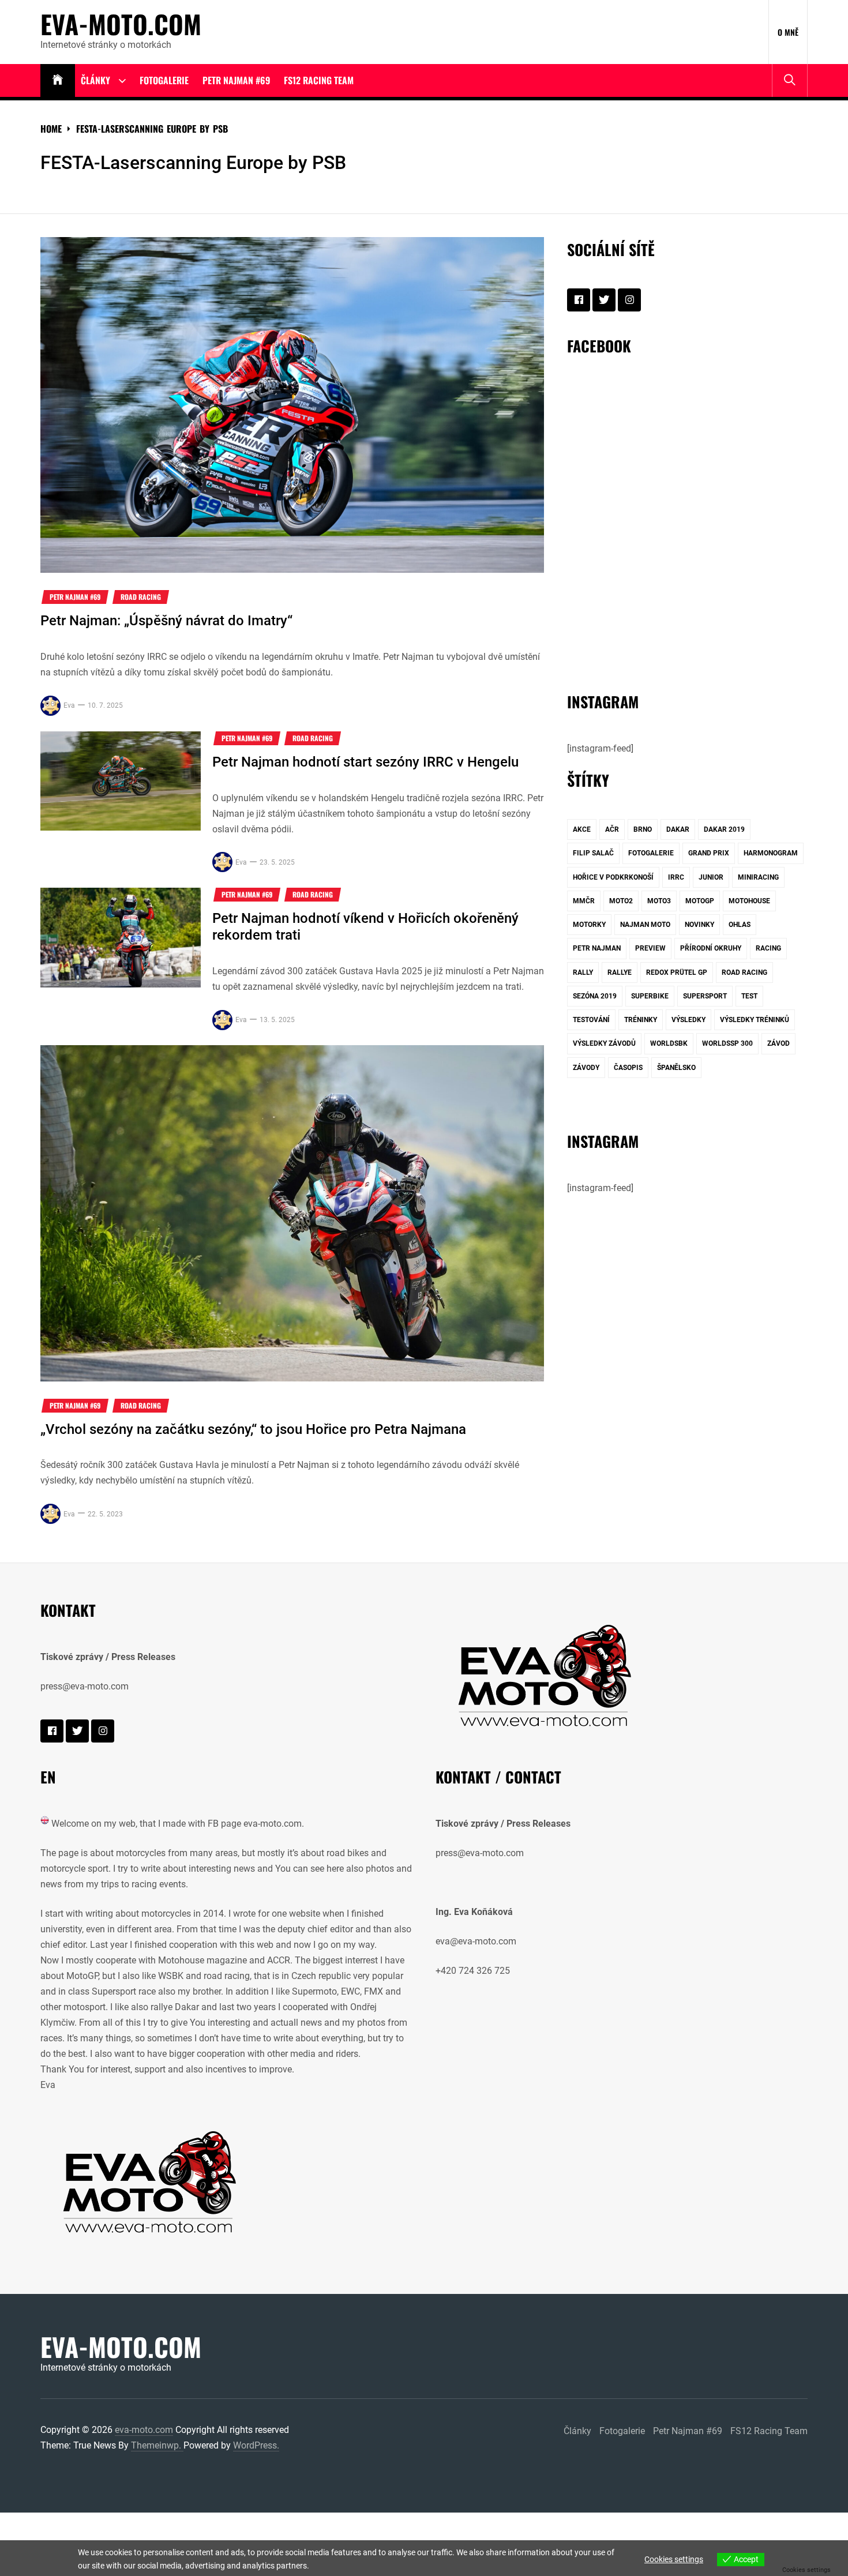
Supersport (705, 996)
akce (582, 829)
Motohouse (749, 901)
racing (768, 948)
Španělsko (676, 1068)
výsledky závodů (604, 1043)
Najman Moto (645, 925)
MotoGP (700, 901)
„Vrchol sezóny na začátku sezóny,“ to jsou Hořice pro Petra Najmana (253, 1429)
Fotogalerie (164, 80)
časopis (628, 1068)
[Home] (58, 80)
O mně (788, 32)
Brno (643, 829)
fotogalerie (651, 853)
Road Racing (141, 597)
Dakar (678, 829)
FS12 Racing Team (319, 80)
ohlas (740, 925)
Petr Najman (597, 948)
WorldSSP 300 (727, 1043)
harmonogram (771, 853)
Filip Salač (593, 853)
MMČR (584, 901)
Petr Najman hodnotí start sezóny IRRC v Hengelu (365, 762)
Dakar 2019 (724, 829)
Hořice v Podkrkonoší (613, 877)
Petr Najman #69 (236, 80)
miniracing (758, 877)
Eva (69, 705)
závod (778, 1043)
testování (591, 1020)
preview (650, 948)
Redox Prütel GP (677, 972)
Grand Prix (709, 853)
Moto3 (659, 901)
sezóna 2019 (595, 996)
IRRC (676, 877)
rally (583, 972)
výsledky (688, 1020)
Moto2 (621, 901)
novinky (699, 925)
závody (586, 1068)
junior (711, 877)
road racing (744, 972)
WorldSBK (669, 1043)
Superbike (650, 996)
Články (95, 80)
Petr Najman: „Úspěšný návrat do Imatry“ (166, 621)
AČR (612, 829)
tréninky (641, 1020)
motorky (589, 925)
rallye (620, 972)
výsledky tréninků (755, 1020)
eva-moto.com (121, 24)
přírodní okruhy (711, 948)
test (749, 996)
